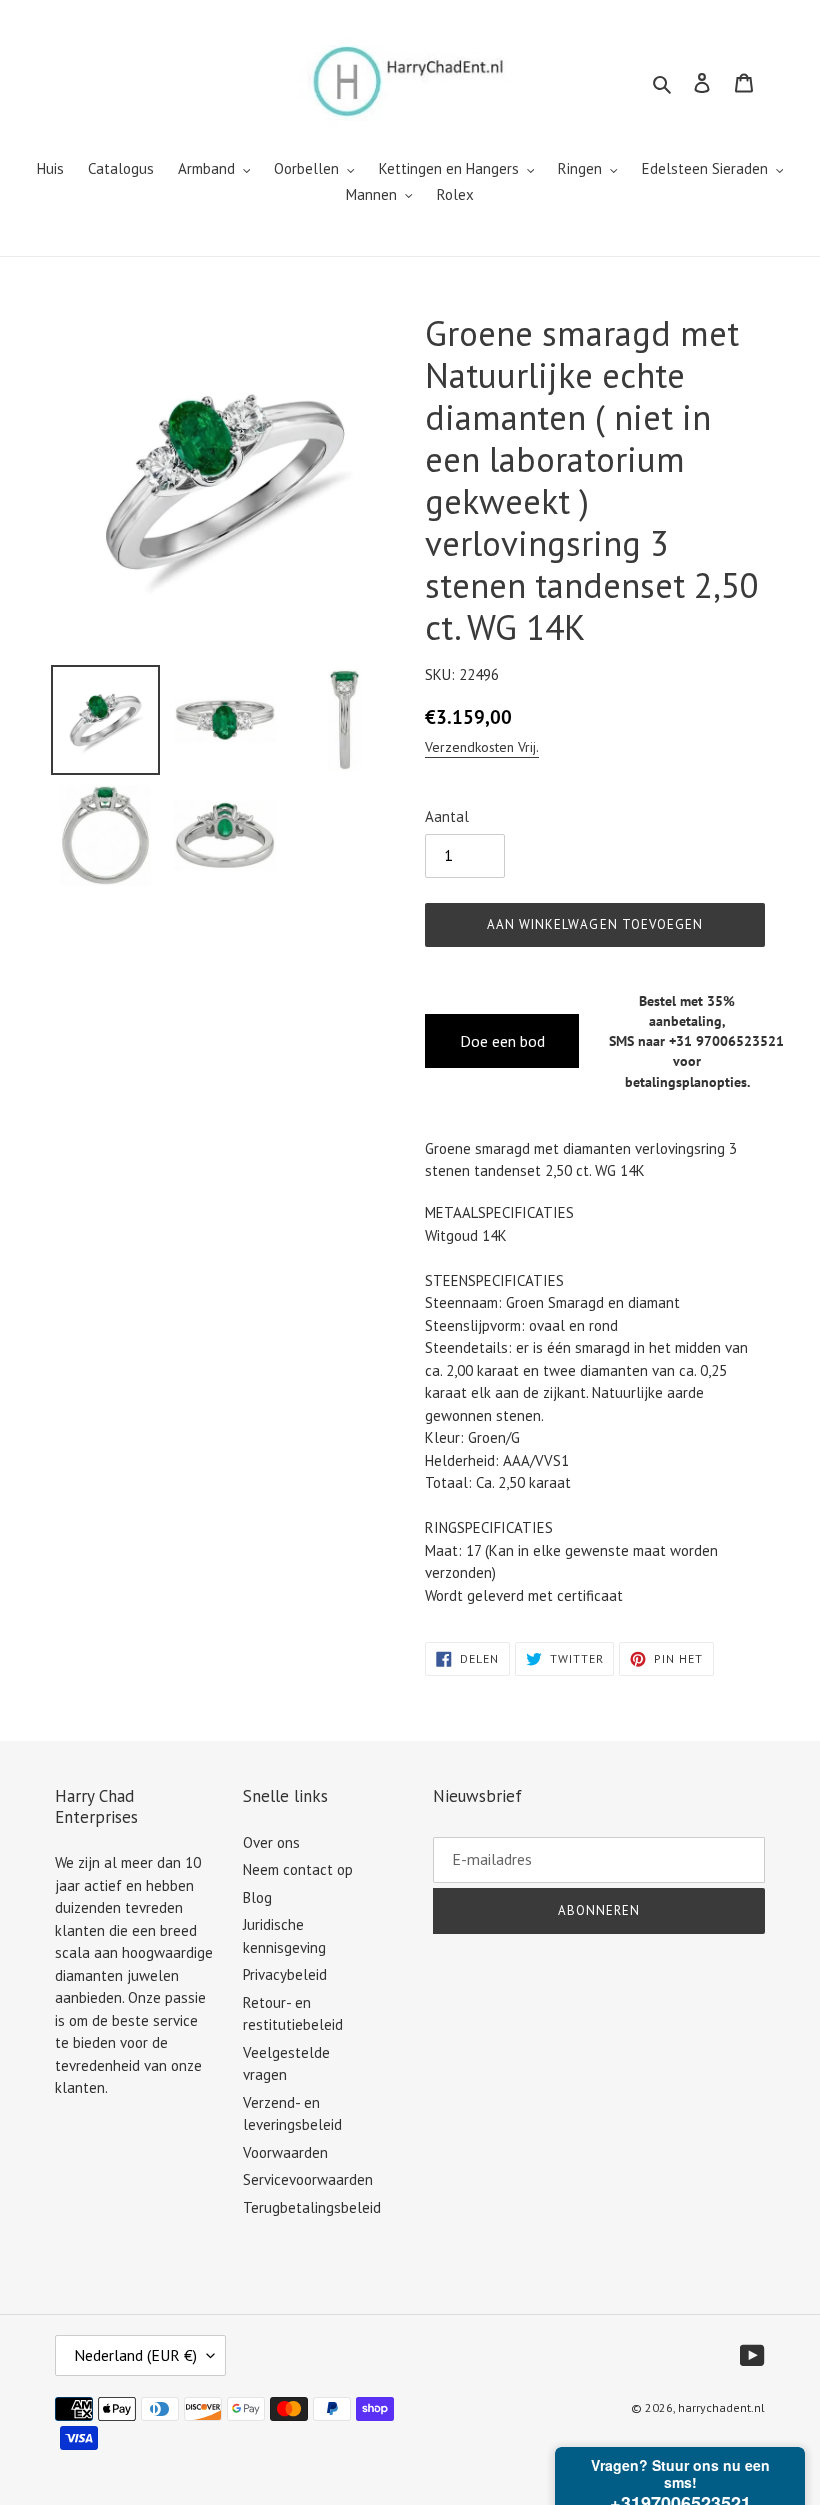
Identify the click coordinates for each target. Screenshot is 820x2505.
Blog (257, 1897)
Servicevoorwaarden (308, 2179)
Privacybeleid (285, 1974)
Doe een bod (502, 1041)
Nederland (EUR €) (135, 2355)
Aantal (447, 816)
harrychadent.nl (721, 2407)
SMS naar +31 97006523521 (696, 1041)
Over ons (271, 1842)
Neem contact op (298, 1869)
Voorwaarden (285, 2152)
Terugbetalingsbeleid (312, 2207)
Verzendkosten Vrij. (482, 747)
